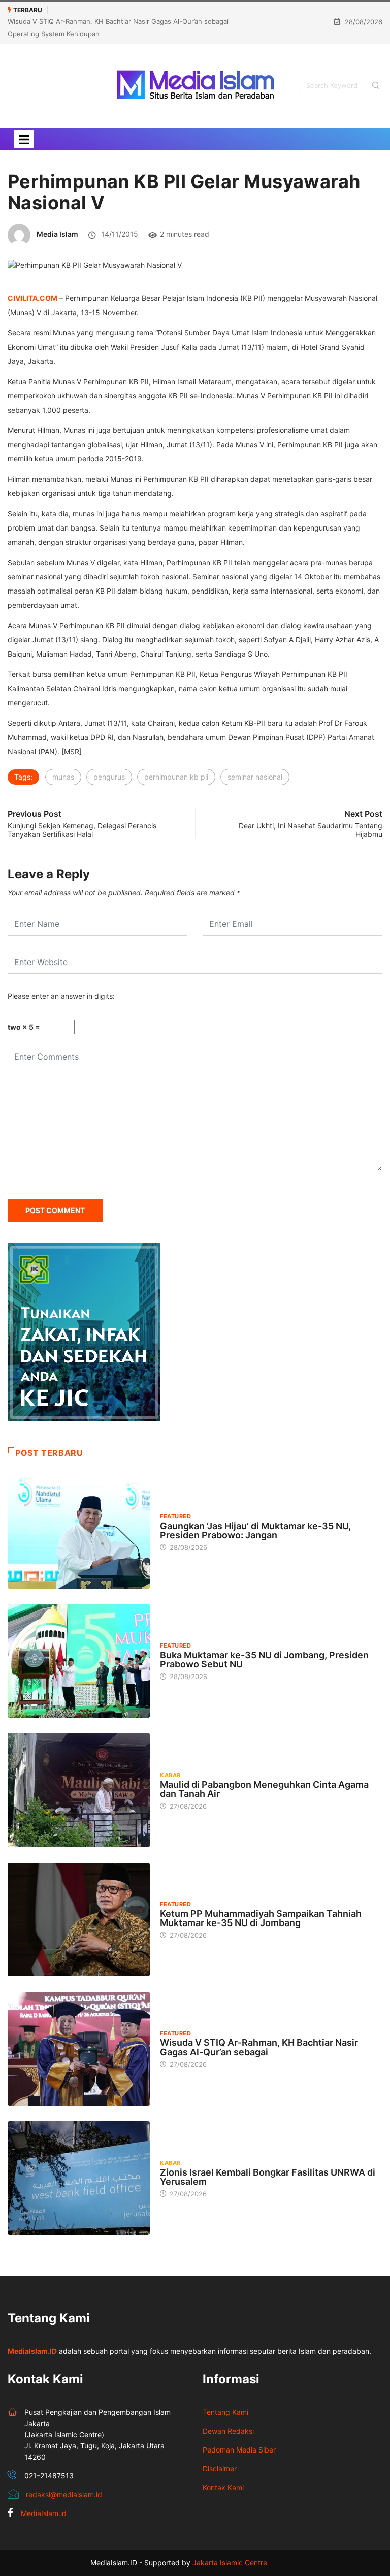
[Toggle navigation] (24, 139)
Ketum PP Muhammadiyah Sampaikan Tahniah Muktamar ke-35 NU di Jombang (261, 1918)
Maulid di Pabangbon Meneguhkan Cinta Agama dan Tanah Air (264, 1789)
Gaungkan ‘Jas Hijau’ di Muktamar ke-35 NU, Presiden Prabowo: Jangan (255, 1530)
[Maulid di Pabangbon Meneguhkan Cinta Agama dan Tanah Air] (79, 1790)
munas (63, 777)
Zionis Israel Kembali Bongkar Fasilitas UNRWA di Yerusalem (268, 2177)
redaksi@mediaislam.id (64, 2494)
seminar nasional (255, 777)
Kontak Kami (223, 2487)
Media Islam (57, 234)
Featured (175, 1516)
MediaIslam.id (44, 2513)
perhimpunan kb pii (176, 777)
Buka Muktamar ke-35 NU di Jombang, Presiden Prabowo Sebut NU (264, 1659)
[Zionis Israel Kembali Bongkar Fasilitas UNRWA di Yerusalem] (79, 2178)
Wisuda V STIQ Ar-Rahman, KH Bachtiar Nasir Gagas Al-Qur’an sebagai (259, 2047)
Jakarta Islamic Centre (230, 2563)
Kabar (170, 1775)
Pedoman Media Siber (239, 2450)
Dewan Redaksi (228, 2431)
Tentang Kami (225, 2412)
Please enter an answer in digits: (61, 996)
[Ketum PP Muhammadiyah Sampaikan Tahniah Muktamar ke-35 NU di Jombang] (79, 1919)
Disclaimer (220, 2469)
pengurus (109, 777)
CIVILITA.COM (32, 298)
